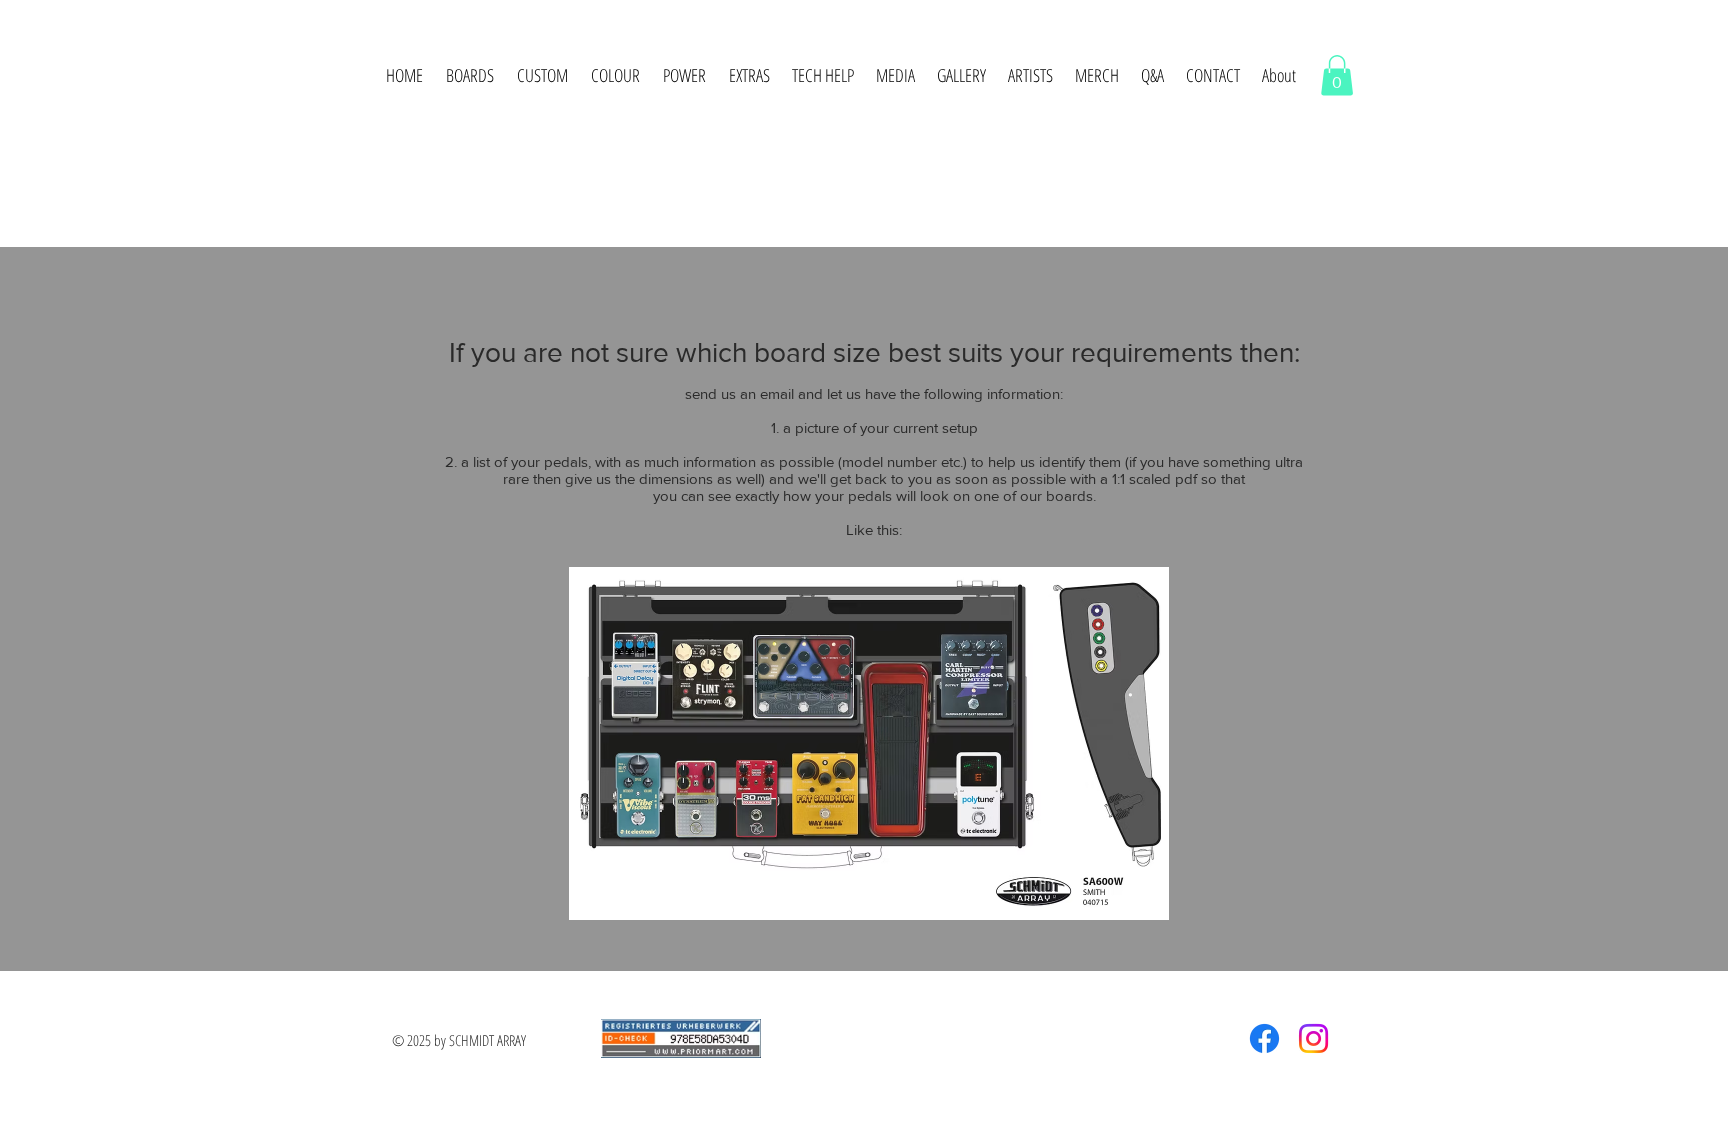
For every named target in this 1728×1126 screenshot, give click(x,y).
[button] (469, 75)
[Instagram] (1313, 1038)
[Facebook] (1264, 1038)
